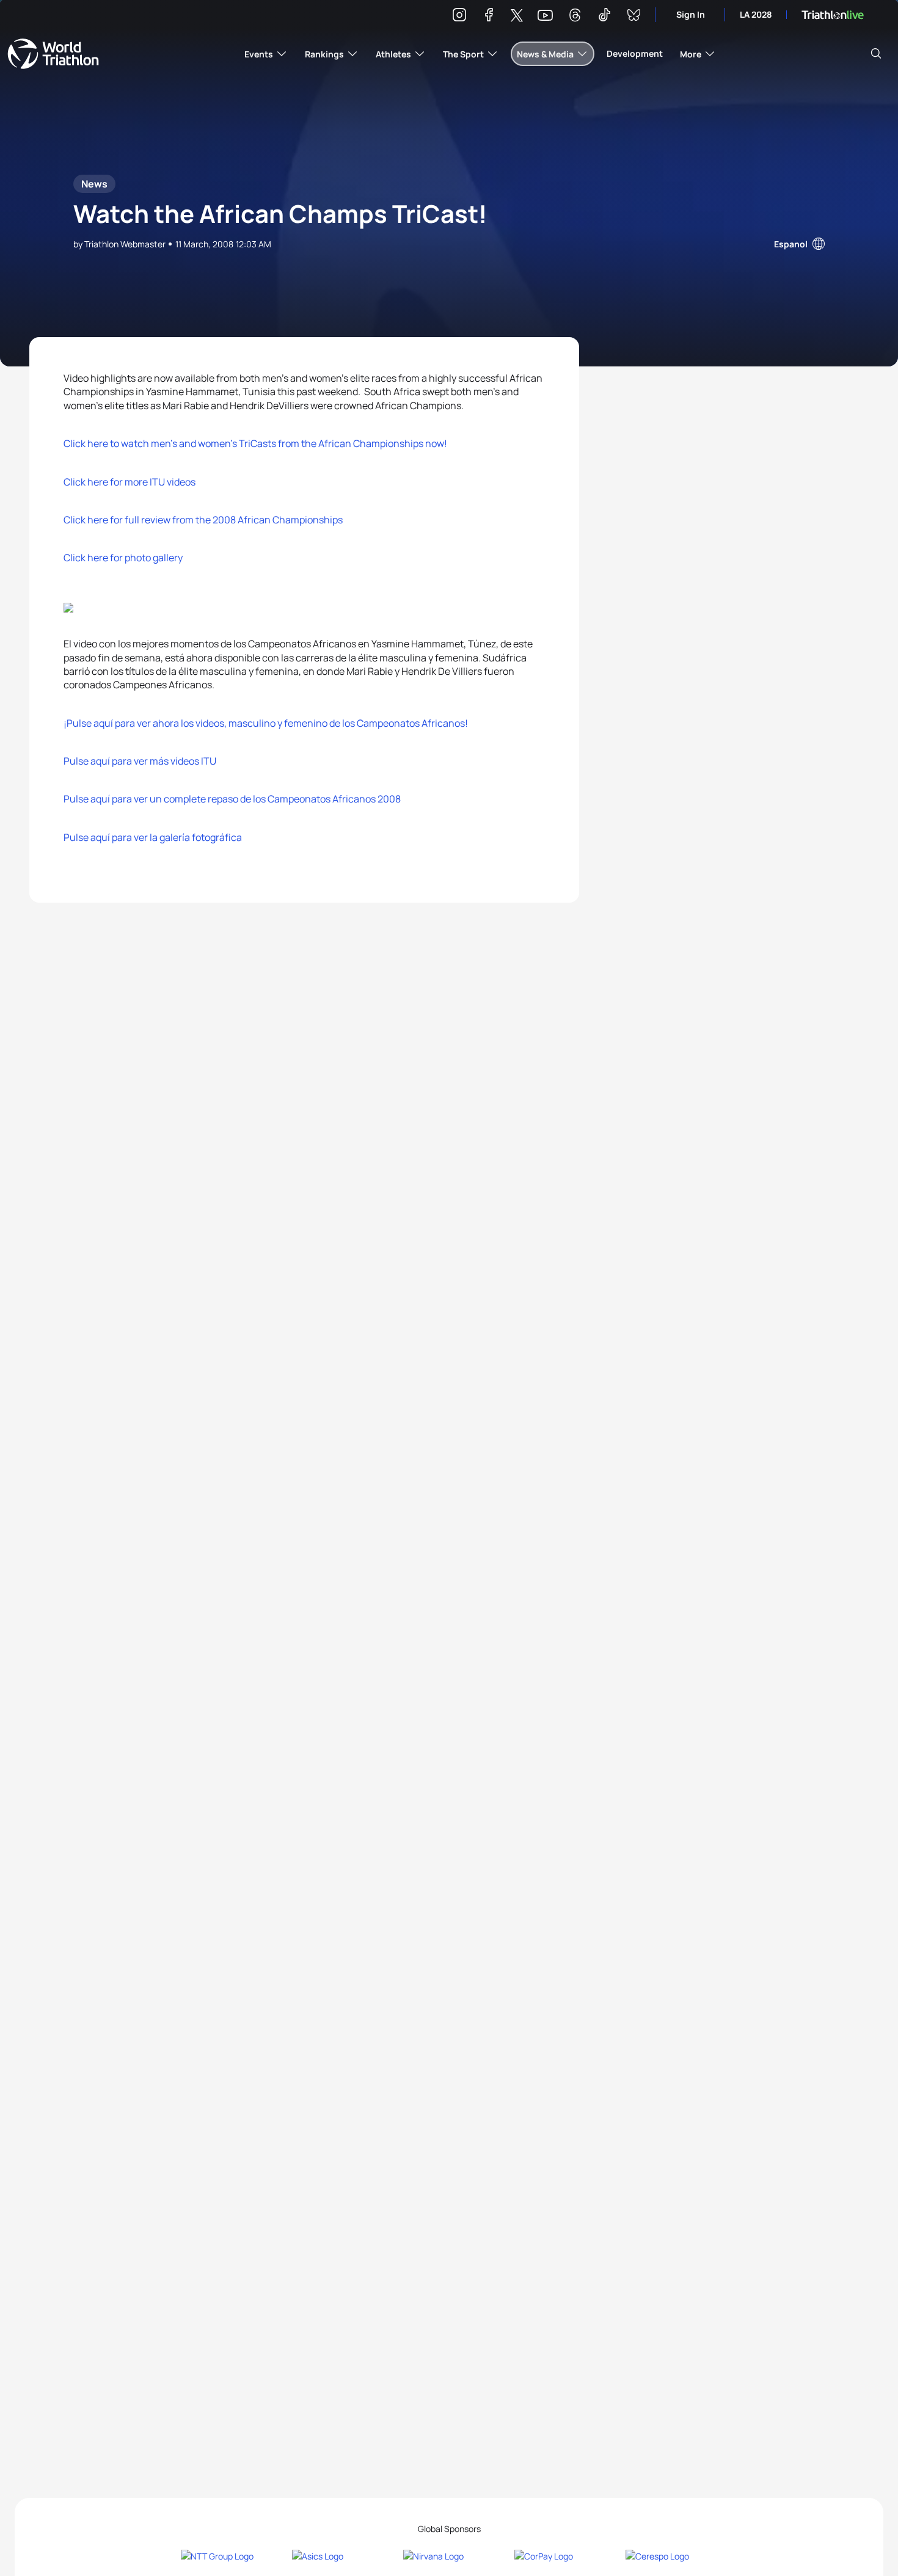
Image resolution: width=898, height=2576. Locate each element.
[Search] (876, 54)
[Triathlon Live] (833, 15)
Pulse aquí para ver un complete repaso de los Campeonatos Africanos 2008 (232, 799)
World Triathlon (53, 54)
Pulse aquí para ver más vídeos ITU (140, 761)
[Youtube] (545, 16)
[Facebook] (489, 17)
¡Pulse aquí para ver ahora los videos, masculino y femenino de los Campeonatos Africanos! (266, 723)
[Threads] (575, 17)
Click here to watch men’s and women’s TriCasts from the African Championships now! (255, 443)
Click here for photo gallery (123, 558)
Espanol (791, 244)
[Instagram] (459, 17)
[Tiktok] (604, 17)
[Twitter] (517, 16)
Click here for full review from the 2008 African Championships (203, 520)
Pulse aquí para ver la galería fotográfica (153, 837)
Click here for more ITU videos (130, 482)
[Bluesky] (633, 17)
